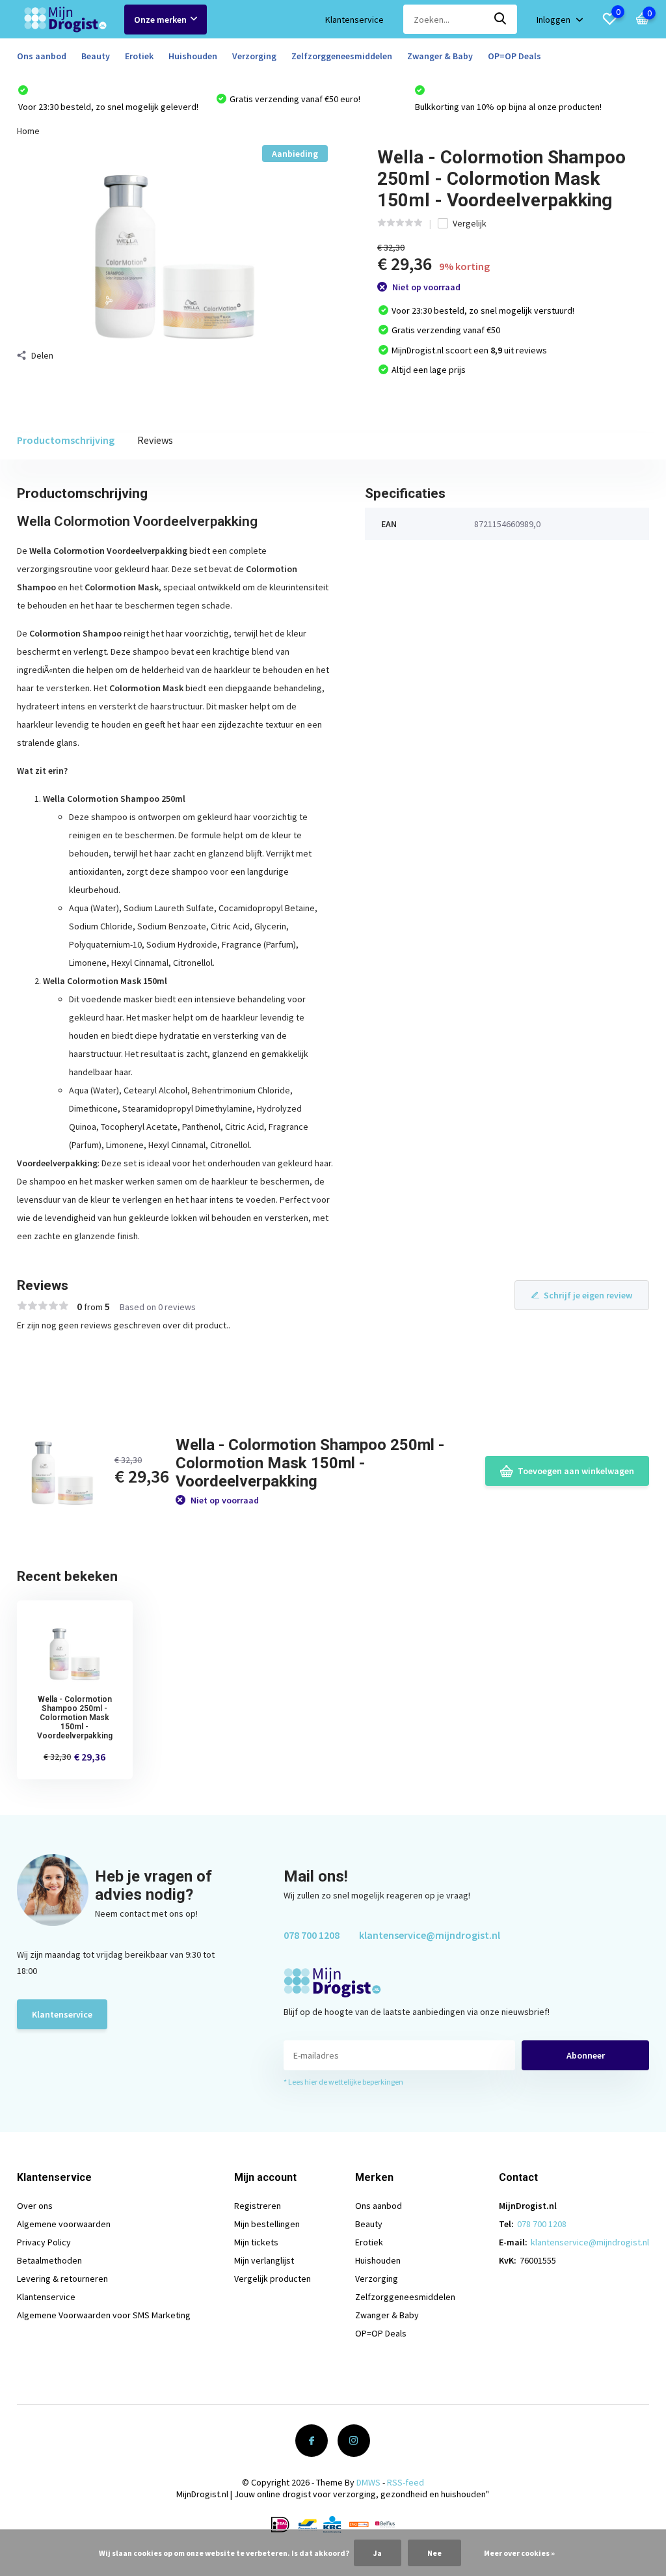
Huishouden (193, 56)
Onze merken (160, 20)
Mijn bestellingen (267, 2224)
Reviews (155, 440)
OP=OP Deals (514, 56)
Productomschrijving (66, 440)
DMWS (368, 2482)
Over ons (35, 2206)
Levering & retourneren (62, 2279)
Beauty (96, 56)
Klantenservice (354, 20)
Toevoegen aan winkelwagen (576, 1471)
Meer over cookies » (519, 2553)
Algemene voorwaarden (64, 2224)
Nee (434, 2553)
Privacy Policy (44, 2242)
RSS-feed (406, 2482)
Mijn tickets (256, 2242)
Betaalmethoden (49, 2260)
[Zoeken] (501, 19)
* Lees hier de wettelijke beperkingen (343, 2082)
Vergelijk (470, 223)
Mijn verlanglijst (264, 2260)
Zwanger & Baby (440, 56)
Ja (378, 2553)
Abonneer (586, 2055)
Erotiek (139, 56)
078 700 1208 (312, 1935)
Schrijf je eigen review (588, 1295)
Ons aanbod (42, 56)
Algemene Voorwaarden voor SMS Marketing (104, 2315)
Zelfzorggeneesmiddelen (342, 56)
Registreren (258, 2206)
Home (28, 131)
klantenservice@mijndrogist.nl (430, 1935)
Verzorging (254, 56)
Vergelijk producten (273, 2279)
